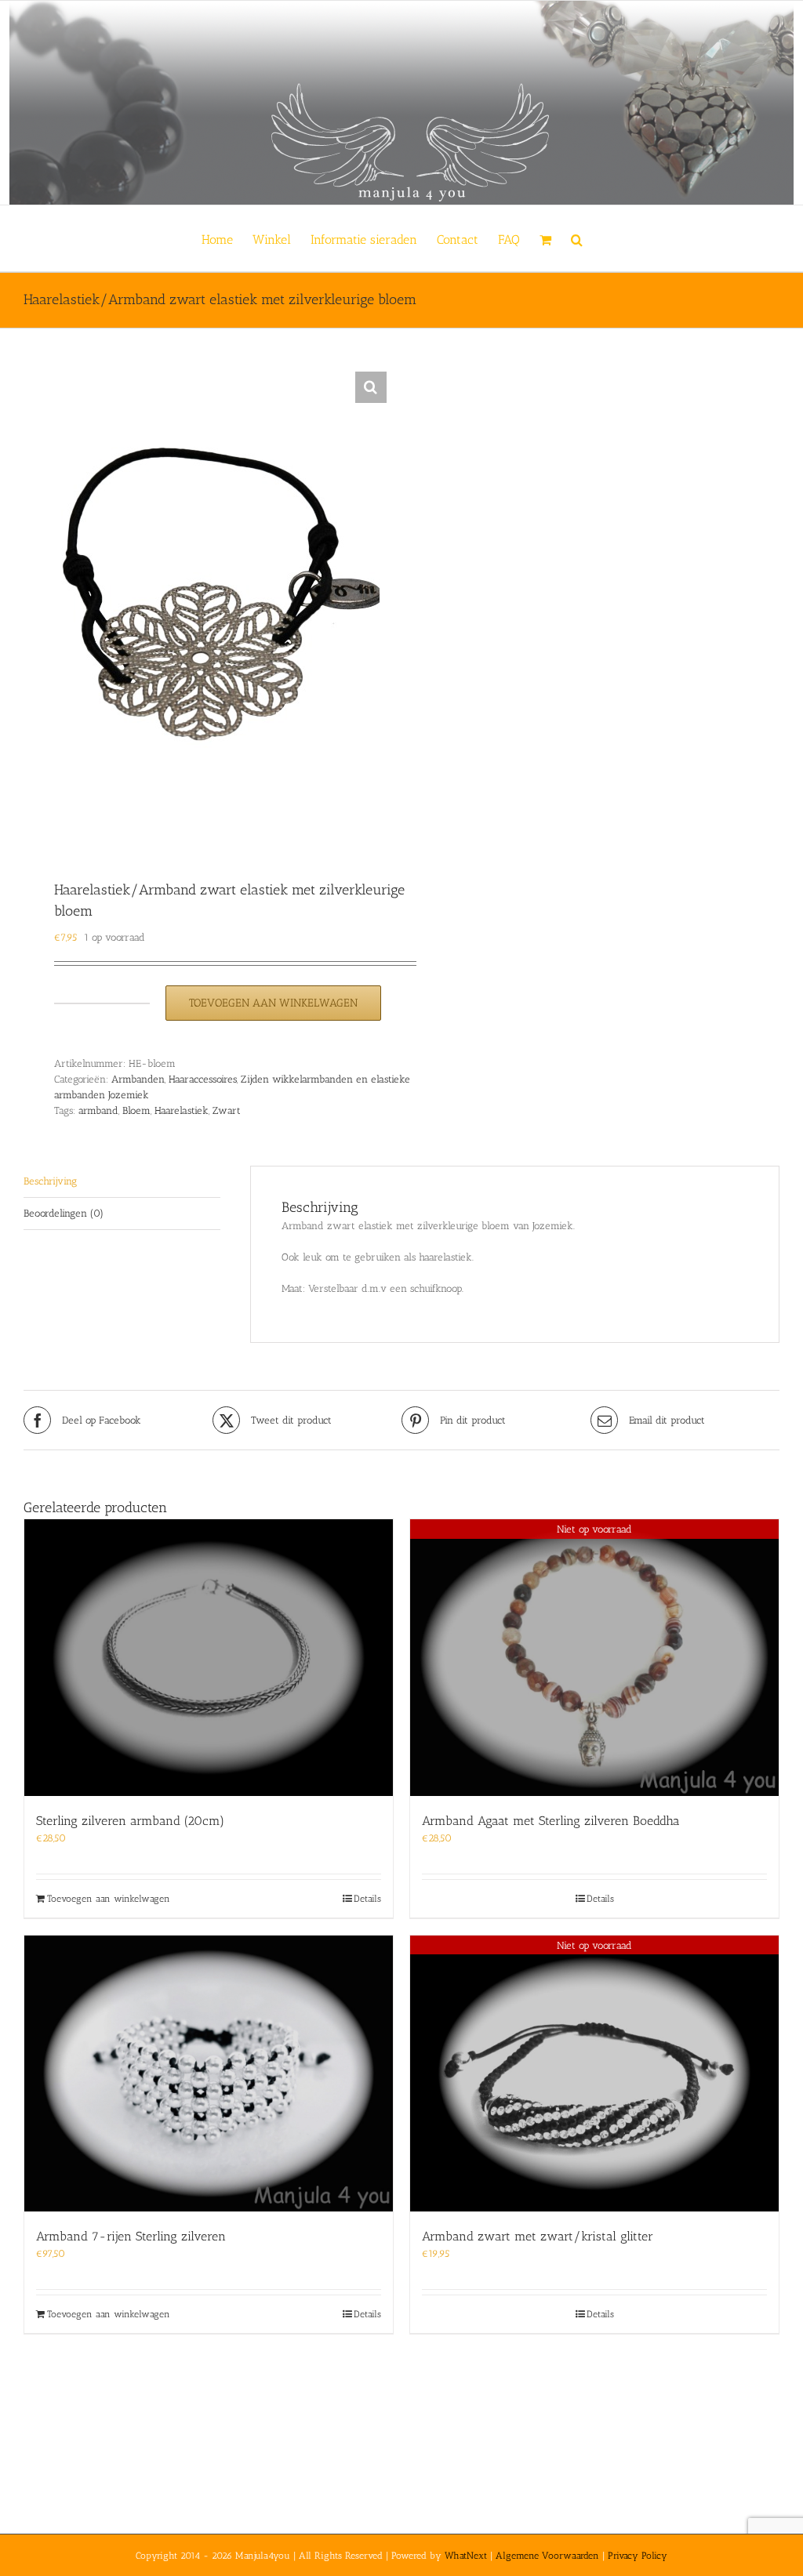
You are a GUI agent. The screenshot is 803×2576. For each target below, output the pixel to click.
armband (98, 1110)
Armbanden (138, 1079)
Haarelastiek (182, 1110)
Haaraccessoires (203, 1079)
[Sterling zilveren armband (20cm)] (209, 1658)
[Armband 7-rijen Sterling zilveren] (209, 2074)
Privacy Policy (638, 2556)
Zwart (227, 1110)
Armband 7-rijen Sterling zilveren (131, 2236)
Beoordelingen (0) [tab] (64, 1213)
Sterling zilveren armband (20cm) (130, 1821)
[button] (577, 238)
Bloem (136, 1110)
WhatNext (466, 2556)
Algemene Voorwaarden (547, 2556)
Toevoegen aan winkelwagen (273, 1003)
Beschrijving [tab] (50, 1181)
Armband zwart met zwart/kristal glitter (538, 2236)
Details (367, 1899)
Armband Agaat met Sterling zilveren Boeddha (551, 1821)
